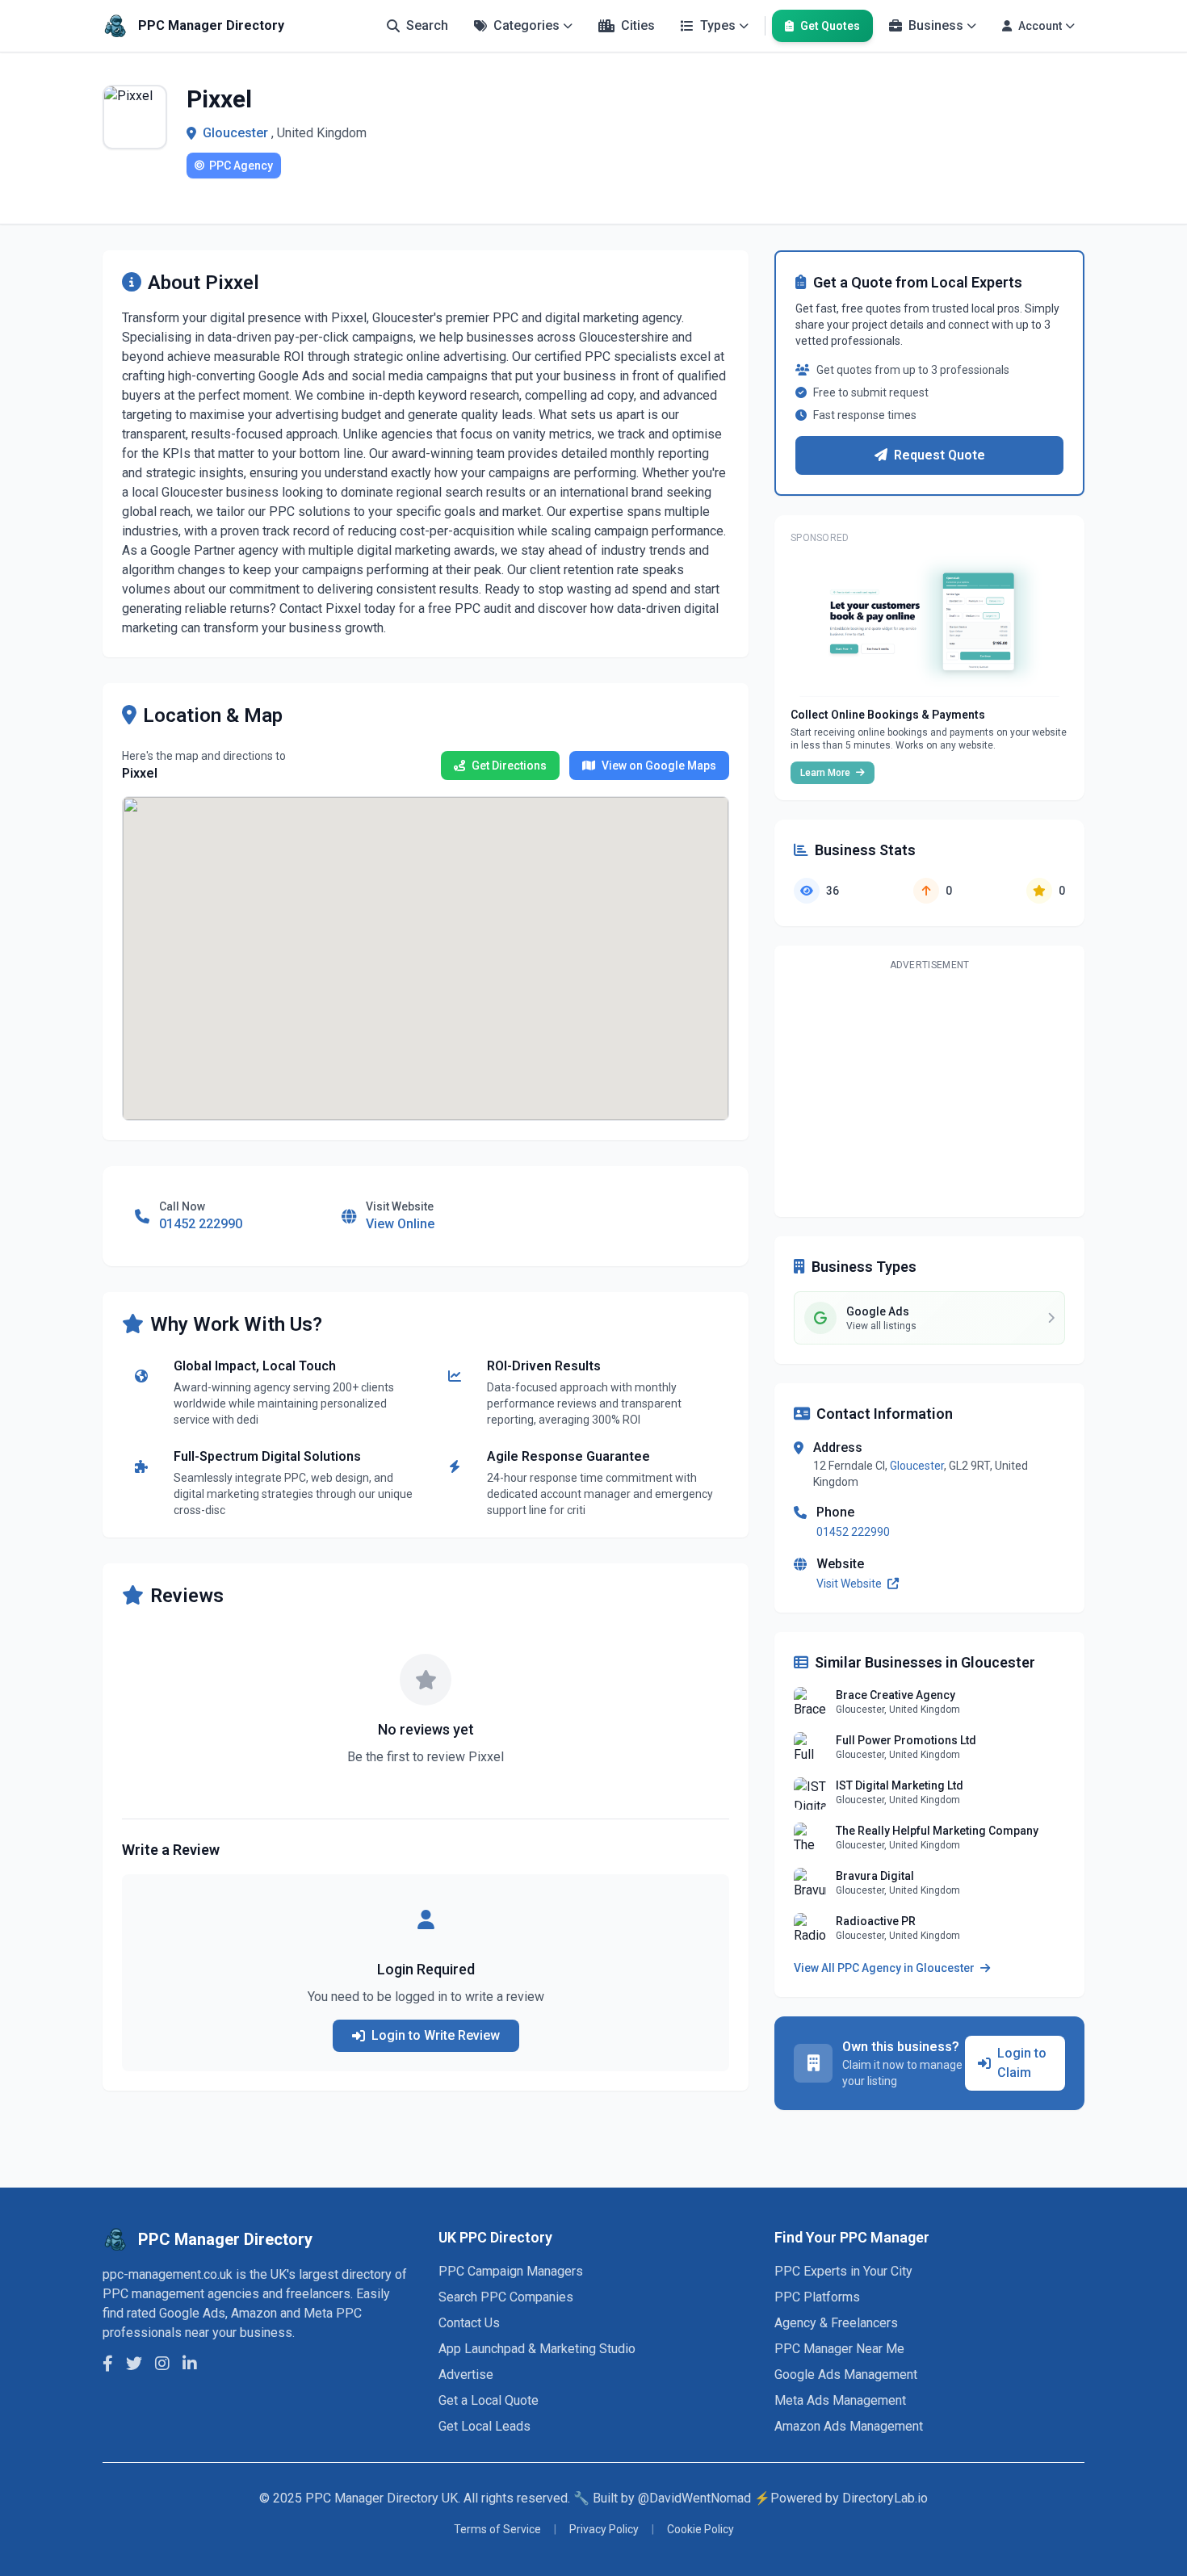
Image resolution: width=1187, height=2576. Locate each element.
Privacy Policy (604, 2529)
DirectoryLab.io (885, 2498)
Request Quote (940, 455)
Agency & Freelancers (836, 2323)
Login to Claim (1022, 2063)
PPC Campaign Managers (511, 2271)
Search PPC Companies (506, 2297)
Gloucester (235, 133)
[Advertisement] (929, 1091)
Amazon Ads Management (849, 2426)
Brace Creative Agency (895, 1695)
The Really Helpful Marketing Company (937, 1831)
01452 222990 (853, 1532)
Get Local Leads (484, 2426)
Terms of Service (497, 2529)
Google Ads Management (846, 2375)
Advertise (466, 2375)
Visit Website (850, 1584)
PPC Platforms (817, 2297)
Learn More (826, 773)
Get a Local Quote (489, 2400)
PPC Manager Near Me (839, 2349)
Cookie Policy (700, 2529)
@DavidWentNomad (694, 2498)
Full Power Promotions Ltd (906, 1740)
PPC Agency (241, 166)
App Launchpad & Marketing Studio (537, 2349)
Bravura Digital (875, 1876)
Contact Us (469, 2323)
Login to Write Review (436, 2035)
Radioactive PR (876, 1921)
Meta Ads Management (840, 2400)
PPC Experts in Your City (843, 2271)
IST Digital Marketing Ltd (900, 1785)
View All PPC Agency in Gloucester (885, 1968)
